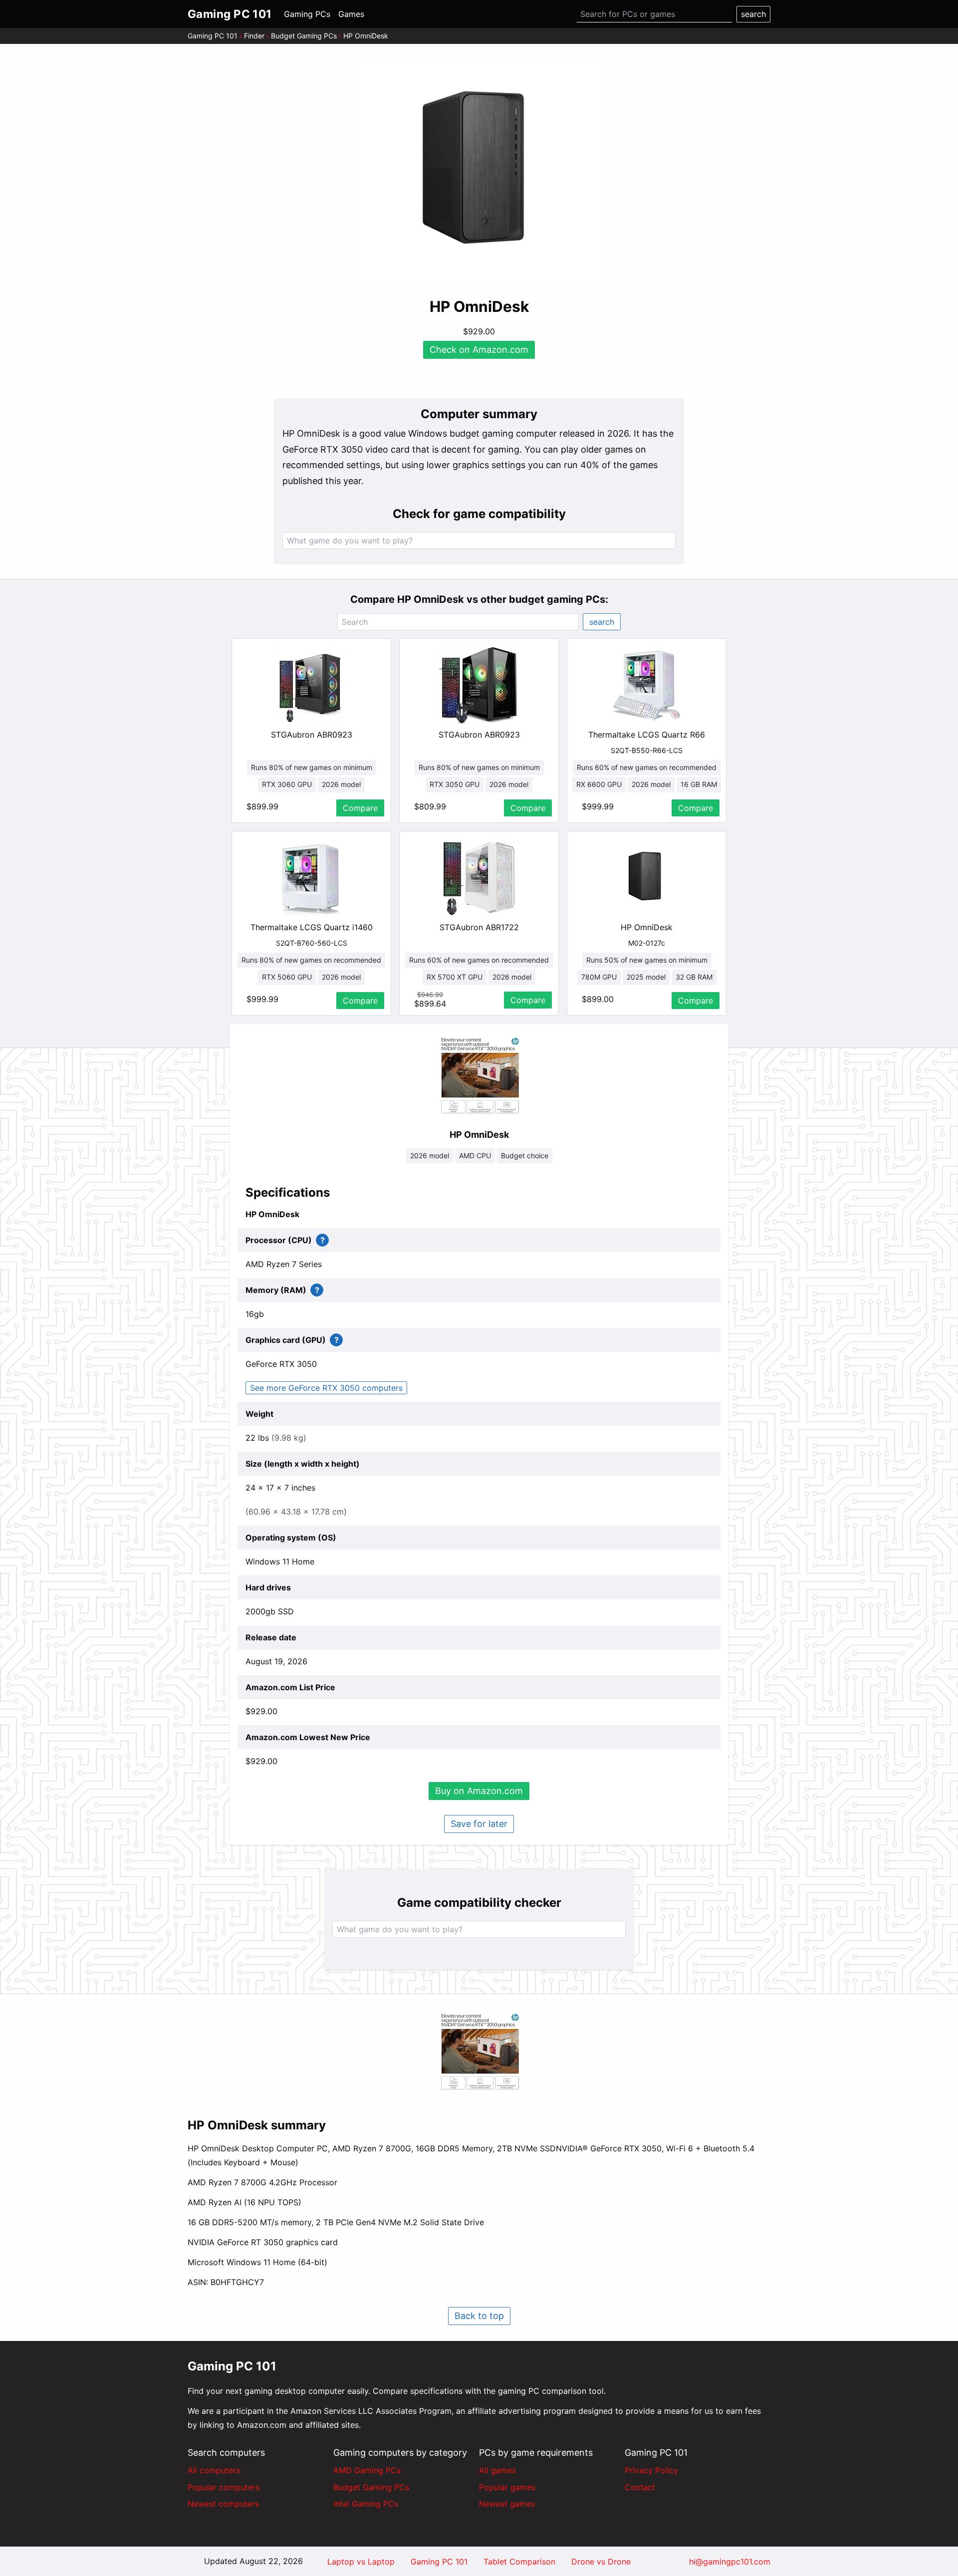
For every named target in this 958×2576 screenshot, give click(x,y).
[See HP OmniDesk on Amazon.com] (479, 171)
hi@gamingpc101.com (730, 2562)
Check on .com (479, 350)
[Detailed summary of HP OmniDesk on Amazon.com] (479, 2052)
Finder (254, 36)
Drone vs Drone (601, 2562)
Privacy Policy (651, 2470)
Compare (360, 808)
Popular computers (224, 2487)
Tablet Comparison (519, 2562)
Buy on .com (479, 1791)
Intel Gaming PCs (366, 2504)
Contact (640, 2487)
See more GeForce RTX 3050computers (326, 1388)
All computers (214, 2470)
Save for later (479, 1824)
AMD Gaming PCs (367, 2470)
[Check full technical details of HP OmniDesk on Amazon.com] (479, 1076)
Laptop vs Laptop (361, 2562)
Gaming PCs (307, 14)
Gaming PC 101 (213, 36)
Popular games (507, 2487)
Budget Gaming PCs (304, 36)
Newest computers (223, 2504)
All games (497, 2470)
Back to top (479, 2316)
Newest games (507, 2504)
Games (351, 14)
